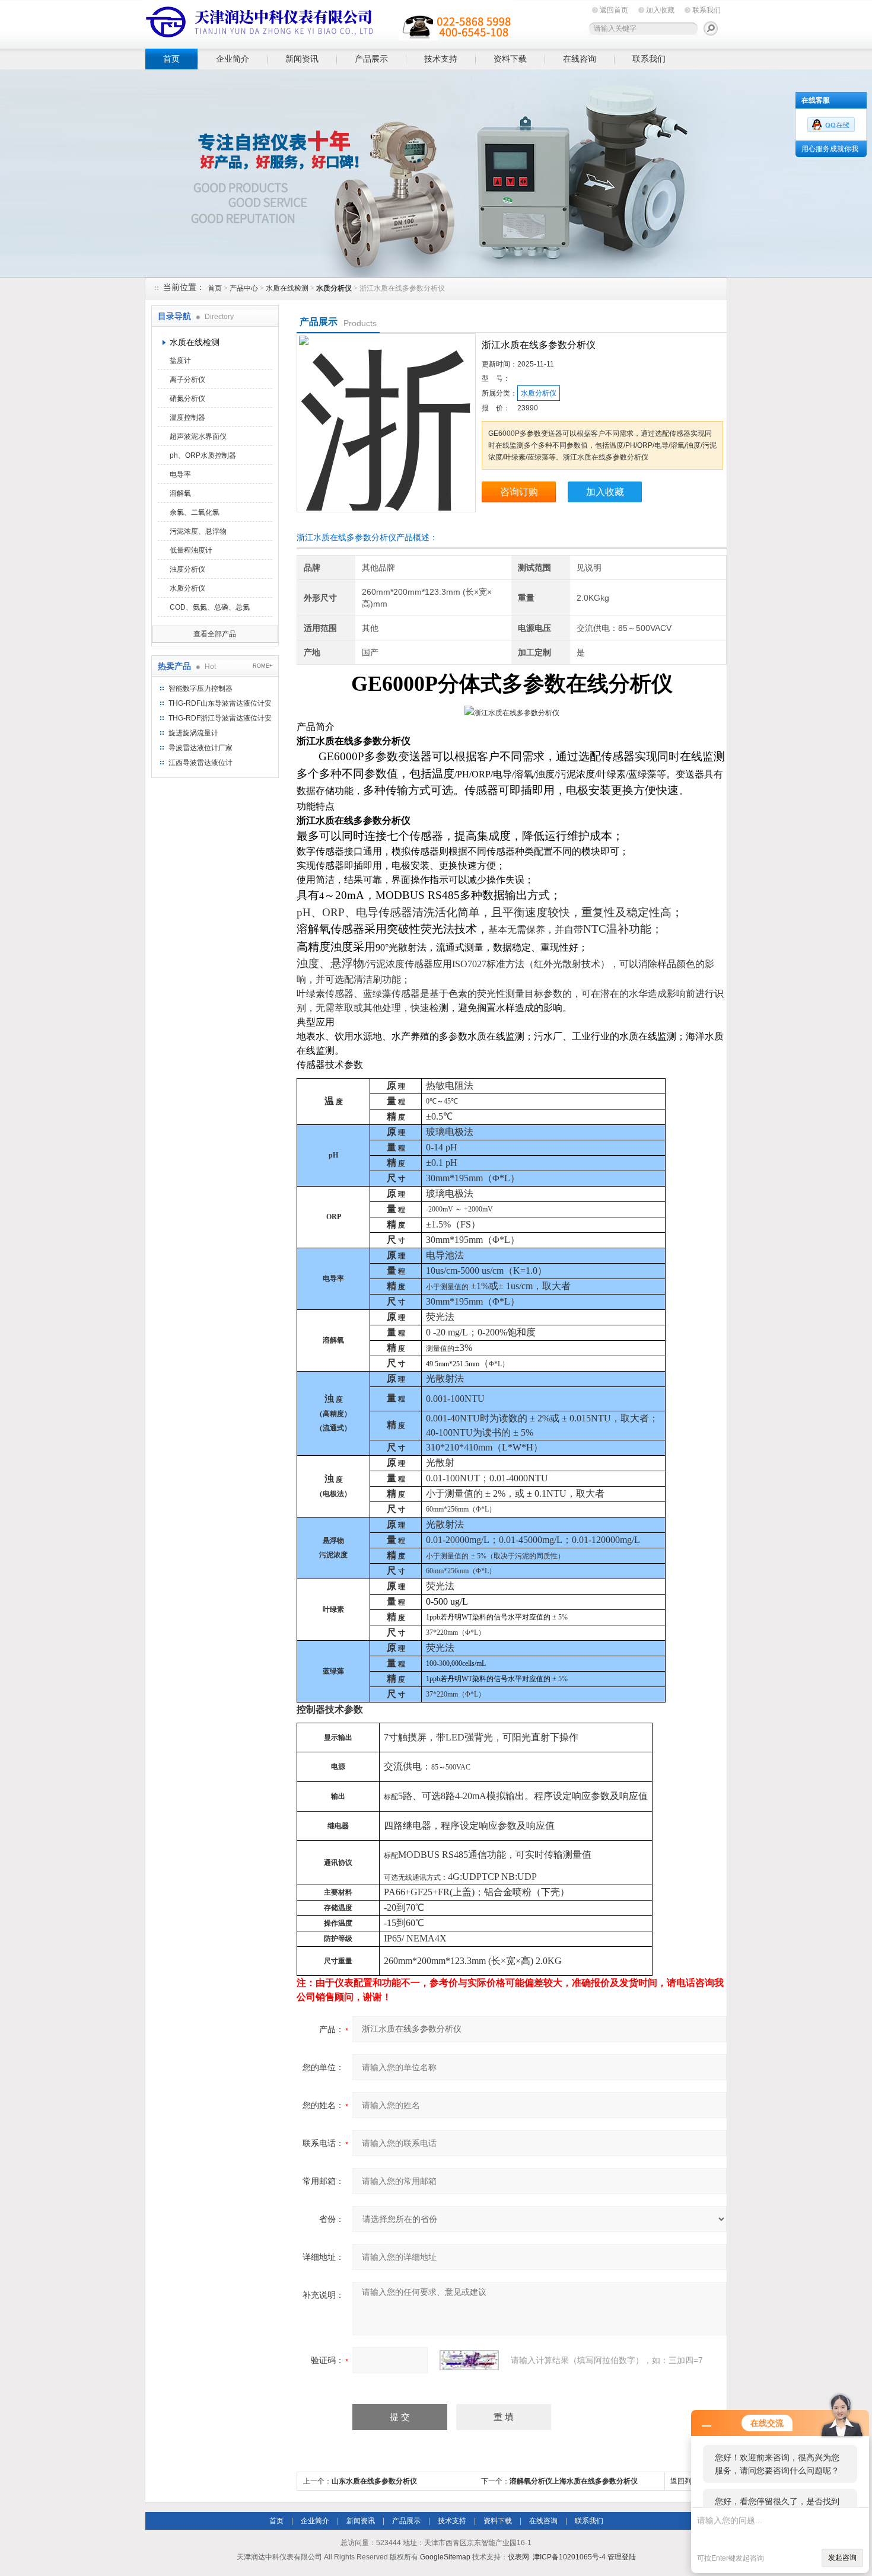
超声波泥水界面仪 (198, 436)
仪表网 (518, 2557)
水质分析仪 (187, 588)
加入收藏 (660, 10)
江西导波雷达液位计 (201, 763)
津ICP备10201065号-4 (569, 2557)
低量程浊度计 (191, 550)
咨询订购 (519, 492)
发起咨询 (842, 2558)
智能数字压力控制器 (201, 688)
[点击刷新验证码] (469, 2360)
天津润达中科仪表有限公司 (329, 22)
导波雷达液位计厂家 (201, 748)
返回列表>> (689, 2481)
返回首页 (614, 10)
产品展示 (371, 59)
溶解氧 (180, 493)
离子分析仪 (187, 380)
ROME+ (262, 666)
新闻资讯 (302, 59)
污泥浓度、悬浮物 (198, 531)
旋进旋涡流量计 (193, 733)
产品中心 (244, 288)
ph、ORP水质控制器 (203, 455)
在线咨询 (580, 59)
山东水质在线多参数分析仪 (374, 2481)
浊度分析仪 (187, 569)
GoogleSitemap (445, 2557)
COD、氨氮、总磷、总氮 (210, 607)
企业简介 (233, 59)
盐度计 (180, 361)
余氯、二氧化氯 (195, 512)
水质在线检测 (287, 288)
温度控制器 (187, 417)
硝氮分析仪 (187, 398)
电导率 (180, 474)
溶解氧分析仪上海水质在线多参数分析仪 (574, 2481)
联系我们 (706, 10)
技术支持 (441, 59)
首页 (171, 59)
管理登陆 (622, 2557)
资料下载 (510, 59)
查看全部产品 (215, 634)
